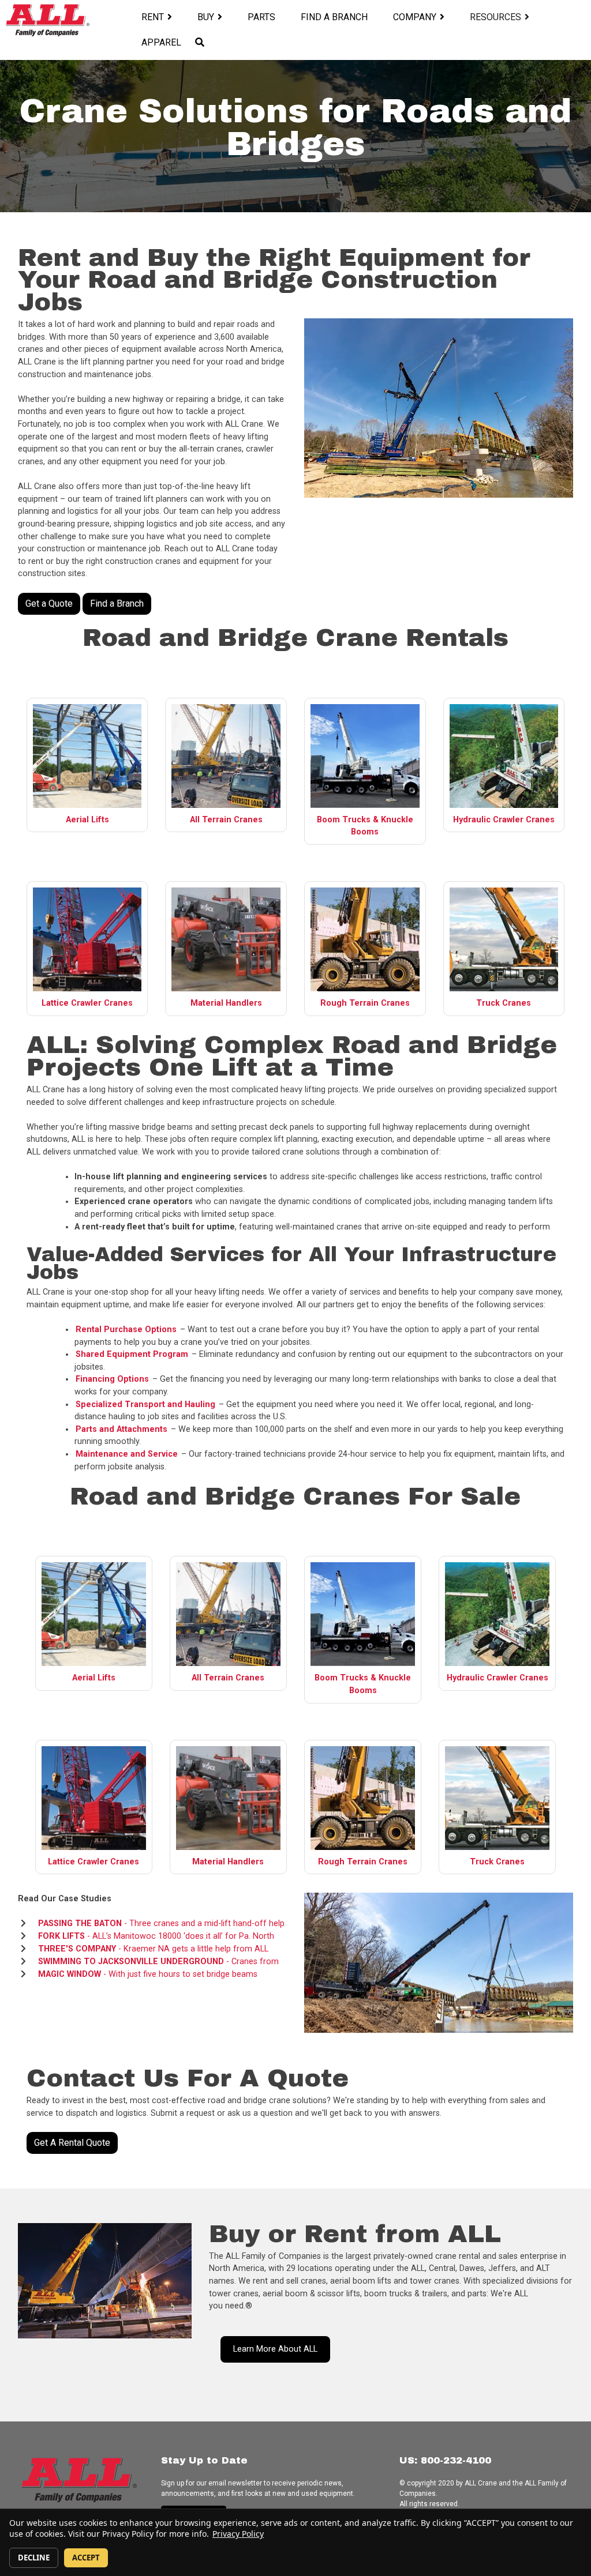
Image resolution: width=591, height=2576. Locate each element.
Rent (153, 17)
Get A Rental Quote (72, 2143)
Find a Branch (334, 17)
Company (415, 17)
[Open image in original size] (47, 20)
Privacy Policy (238, 2534)
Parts (261, 17)
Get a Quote (49, 603)
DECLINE (34, 2558)
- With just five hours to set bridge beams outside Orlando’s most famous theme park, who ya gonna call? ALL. (146, 1981)
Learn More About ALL (275, 2349)
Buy (206, 17)
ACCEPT (86, 2558)
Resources (495, 17)
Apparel (161, 42)
